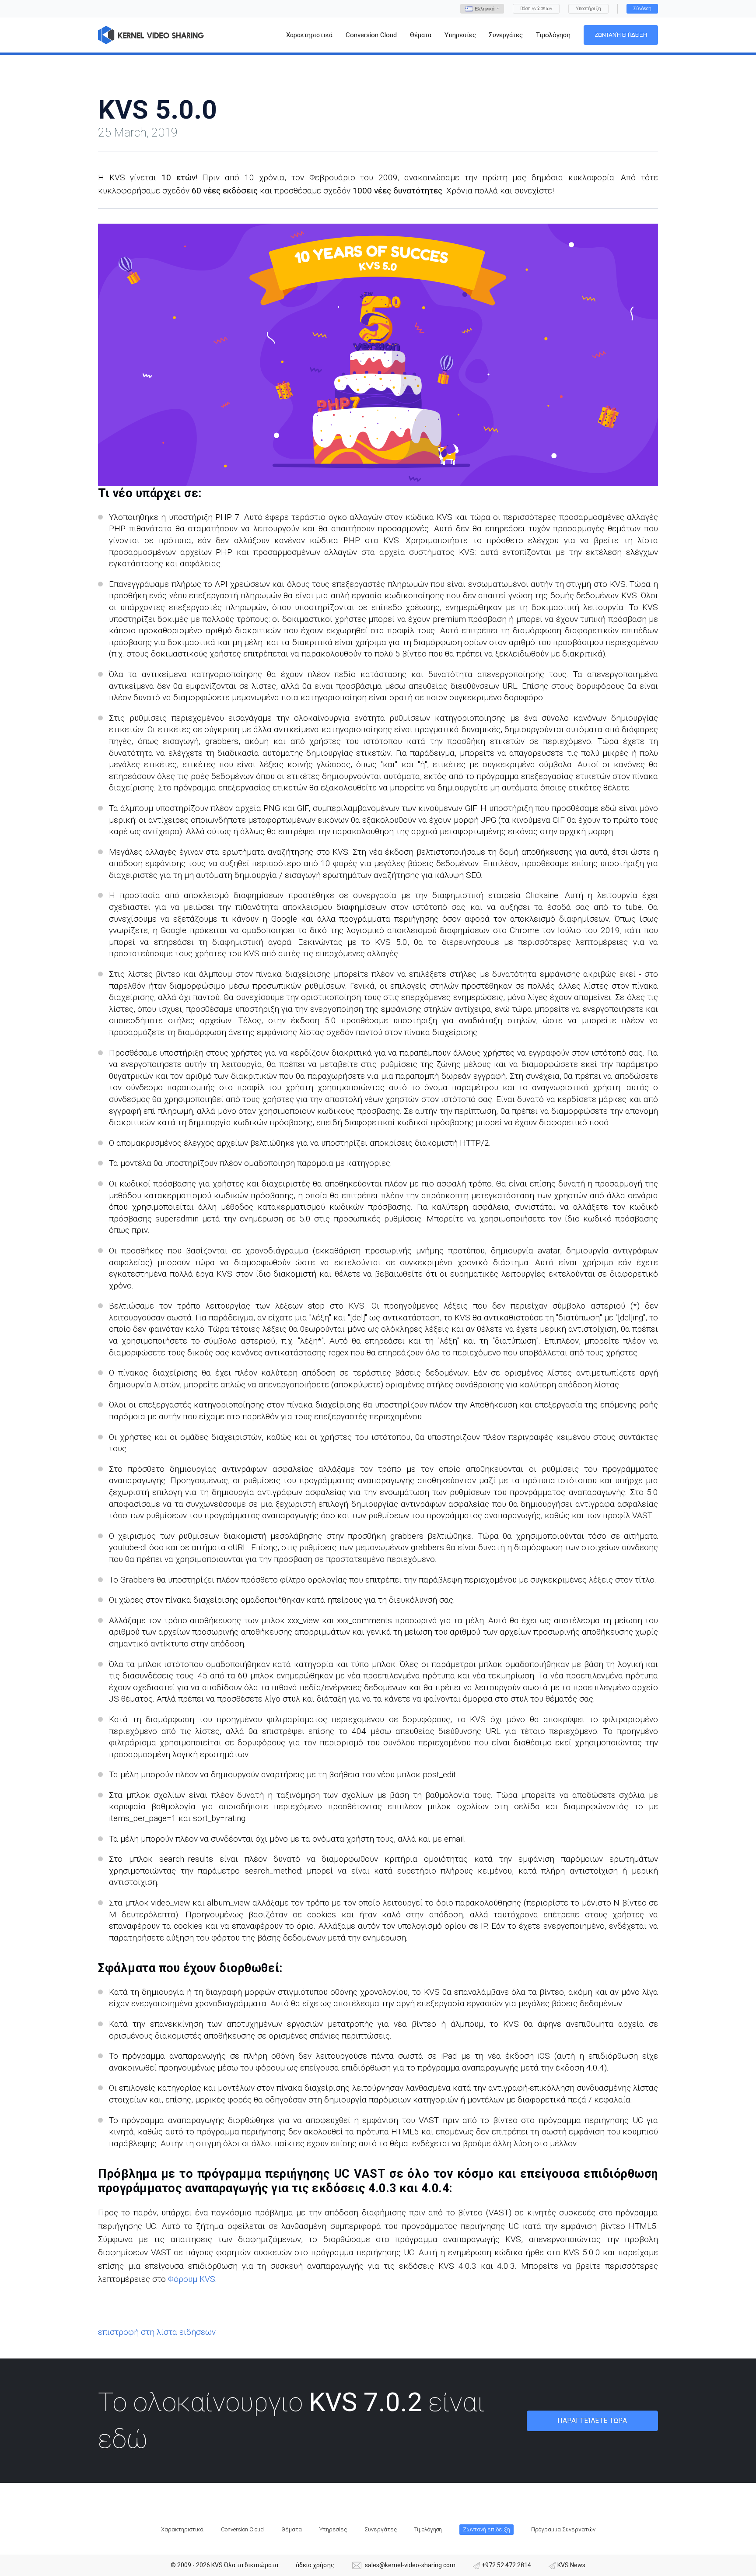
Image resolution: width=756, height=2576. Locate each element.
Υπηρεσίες (333, 2529)
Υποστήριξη (588, 9)
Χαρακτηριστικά (182, 2529)
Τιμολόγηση (428, 2529)
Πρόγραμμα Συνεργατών (563, 2529)
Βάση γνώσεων (536, 9)
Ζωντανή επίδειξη (621, 35)
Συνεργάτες (381, 2529)
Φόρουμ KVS (192, 2279)
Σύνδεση (642, 9)
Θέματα (292, 2529)
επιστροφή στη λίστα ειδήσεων (157, 2332)
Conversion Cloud (242, 2529)
